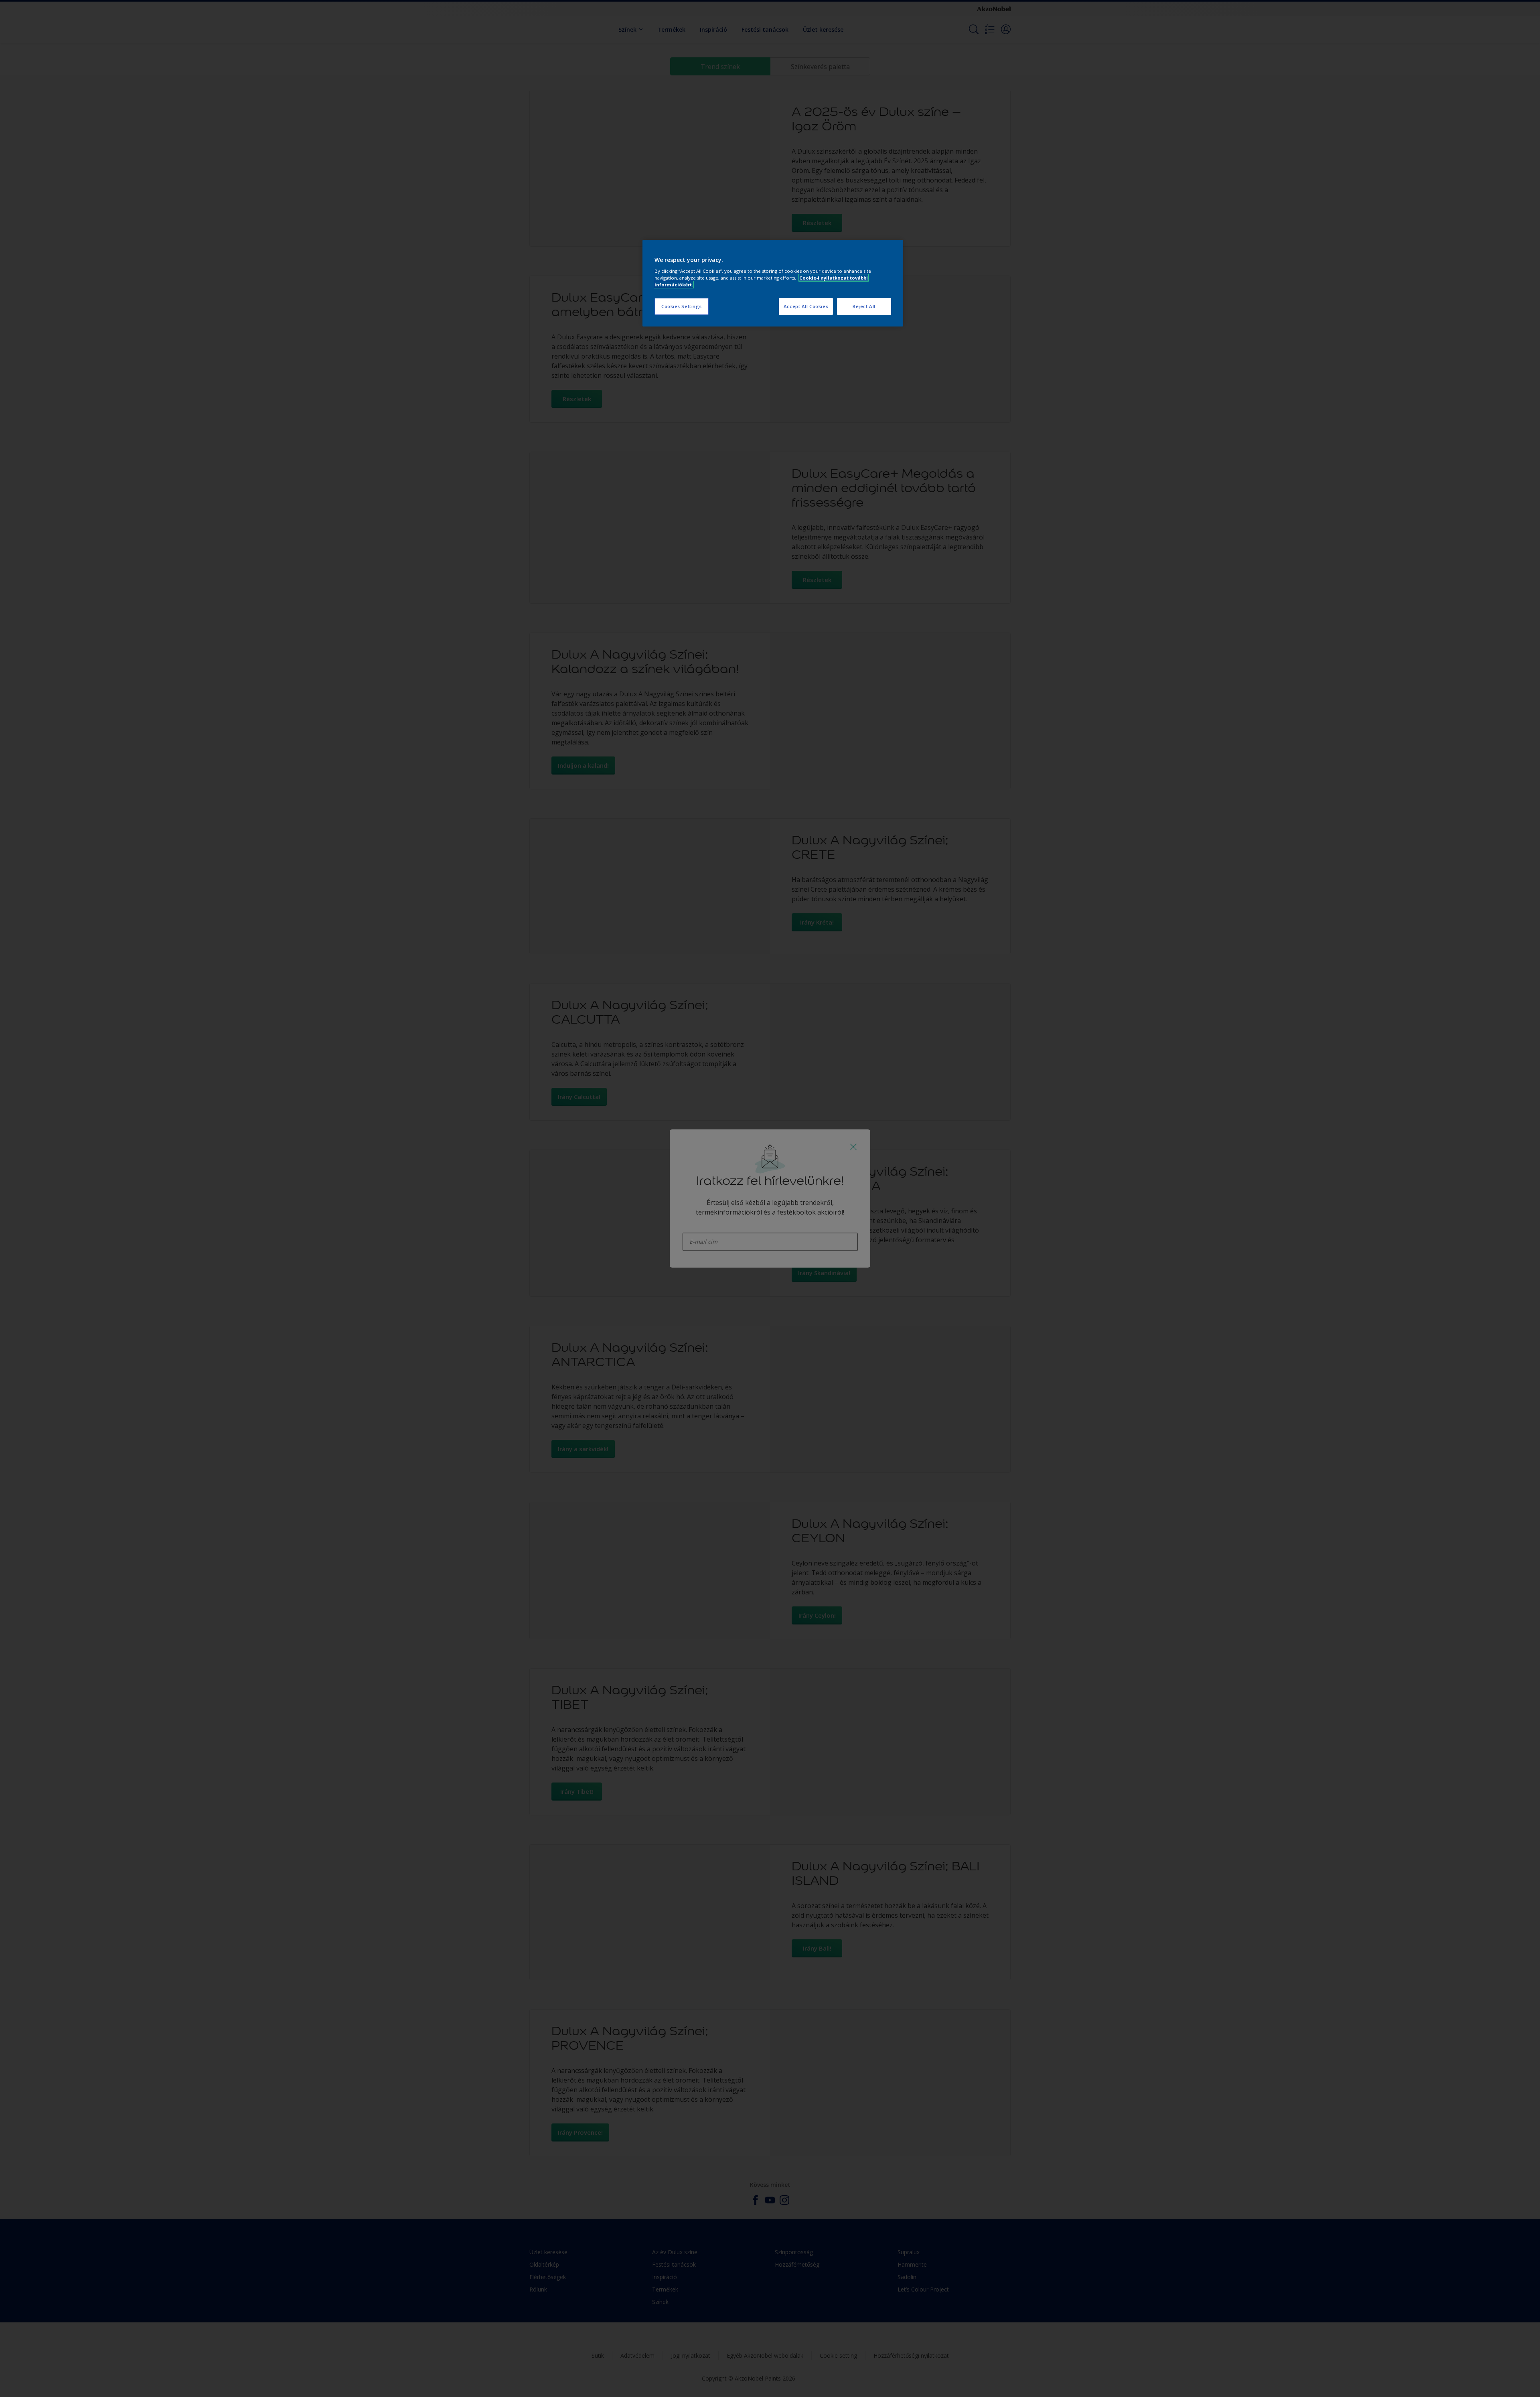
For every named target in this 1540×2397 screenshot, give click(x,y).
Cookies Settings (682, 306)
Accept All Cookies (806, 306)
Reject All (864, 306)
